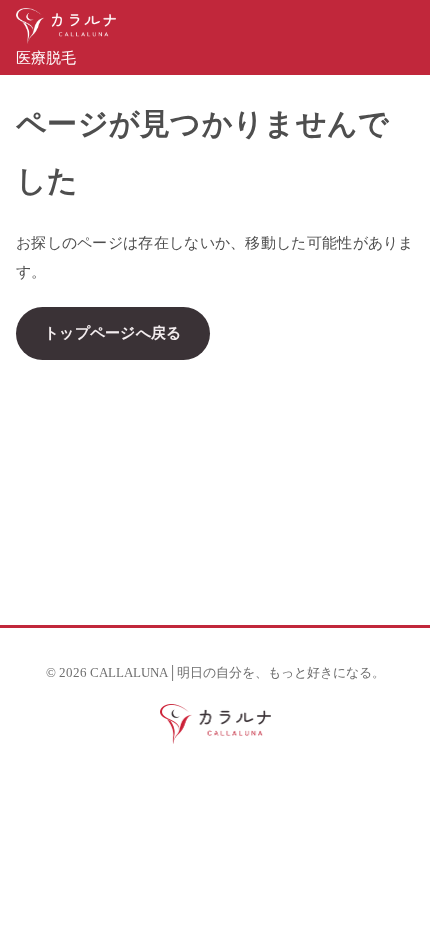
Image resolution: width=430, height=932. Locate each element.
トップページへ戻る (113, 332)
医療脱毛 (46, 58)
